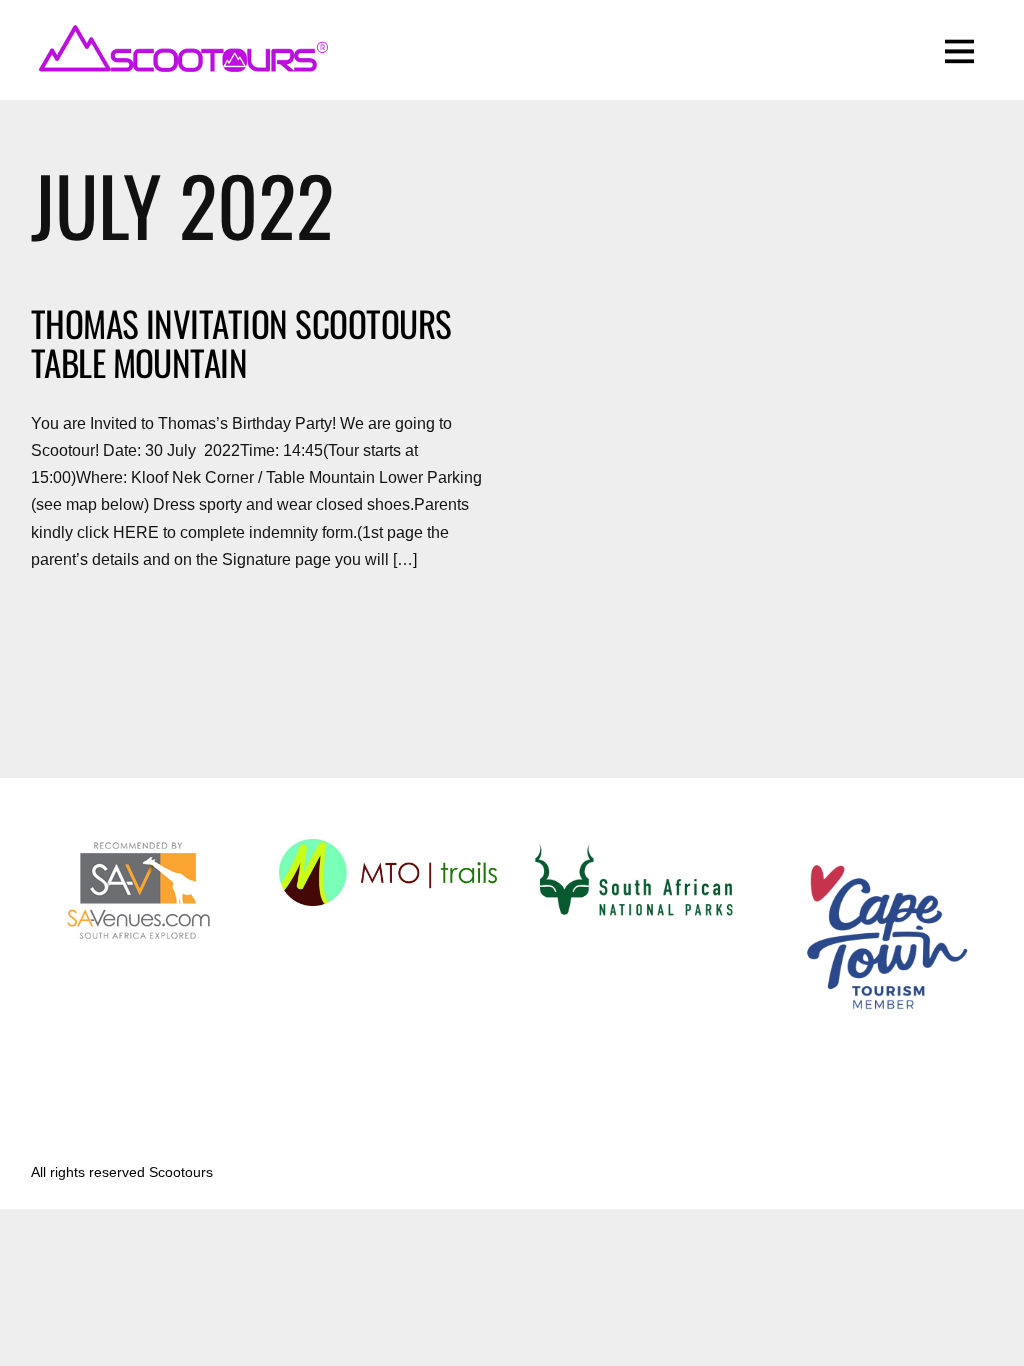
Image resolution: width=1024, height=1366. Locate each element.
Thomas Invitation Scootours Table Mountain (241, 342)
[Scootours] (181, 64)
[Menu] (959, 49)
